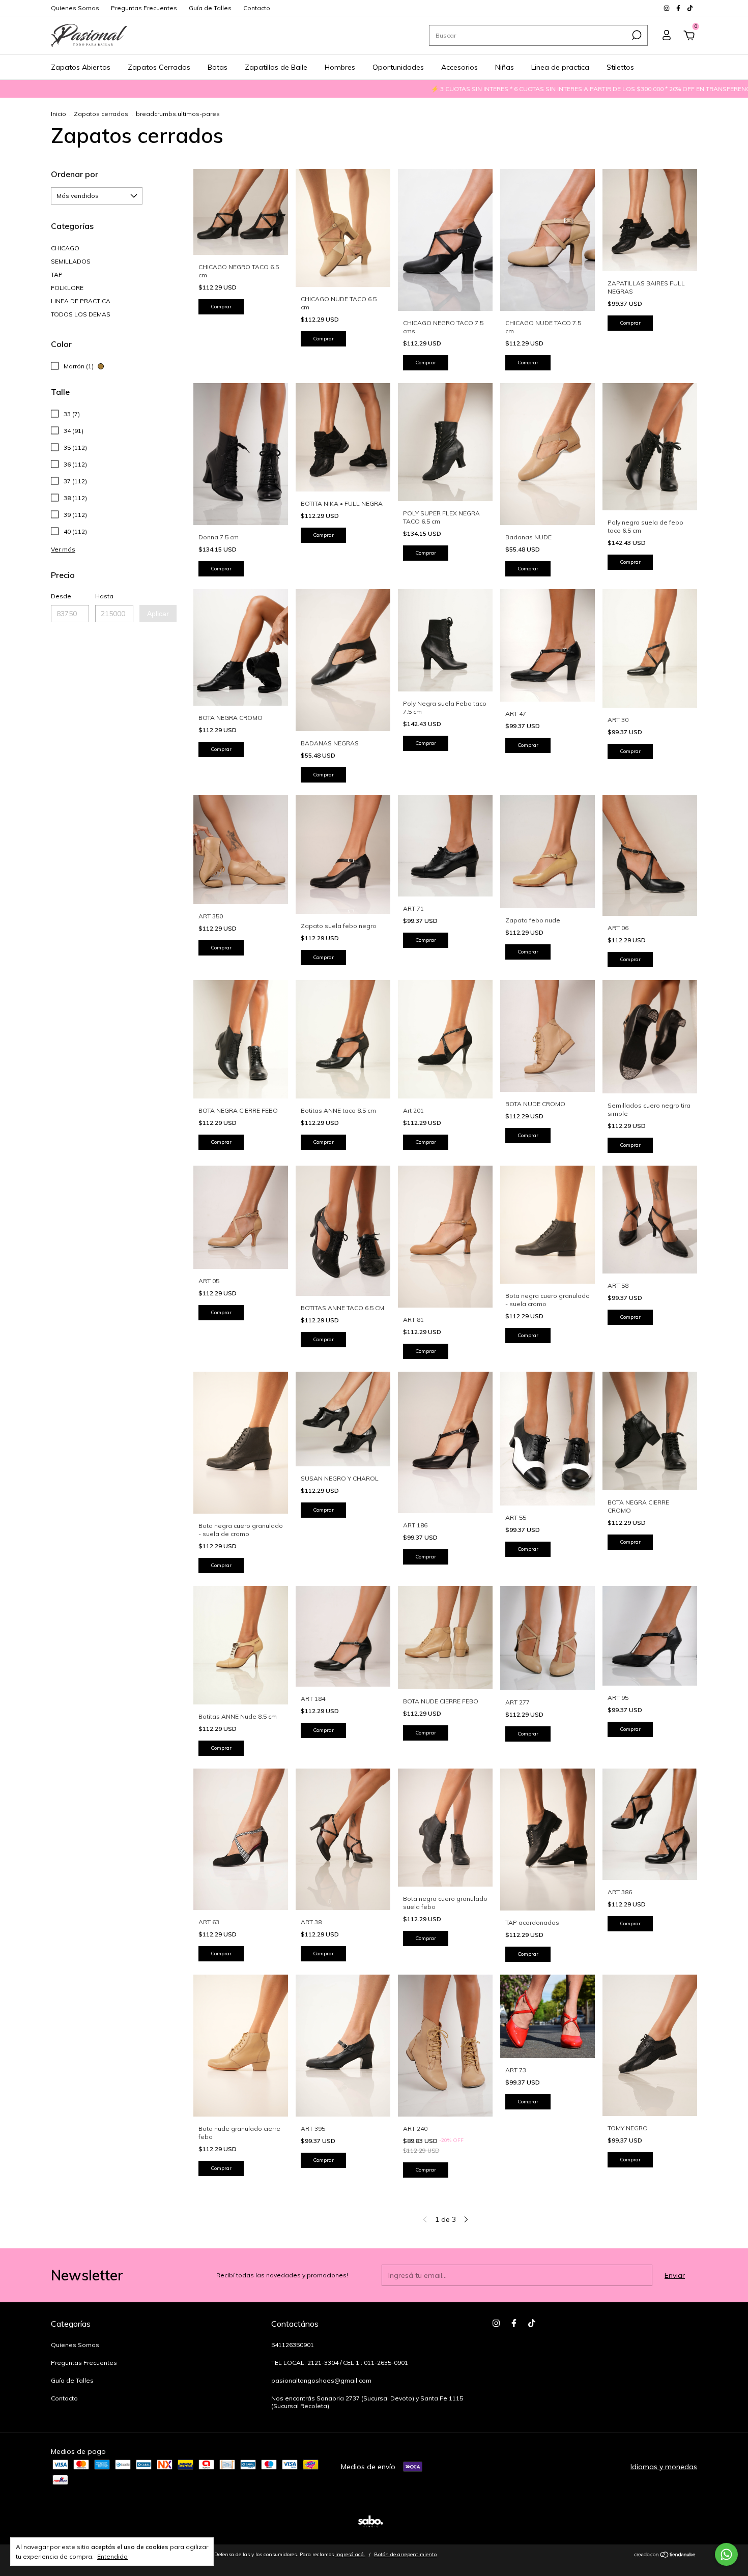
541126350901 (293, 2345)
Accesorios (459, 67)
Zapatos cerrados (101, 114)
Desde (61, 596)
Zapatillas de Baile (276, 67)
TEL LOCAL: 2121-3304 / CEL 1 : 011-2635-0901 (340, 2363)
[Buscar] (636, 35)
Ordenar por (75, 174)
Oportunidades (398, 67)
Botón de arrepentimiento (405, 2554)
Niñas (505, 67)
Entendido (112, 2556)
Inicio (59, 114)
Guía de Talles (210, 8)
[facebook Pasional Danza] (679, 8)
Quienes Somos (75, 8)
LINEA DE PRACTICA (81, 301)
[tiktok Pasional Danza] (690, 8)
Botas (218, 67)
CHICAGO (65, 248)
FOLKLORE (67, 288)
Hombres (340, 67)
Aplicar (158, 614)
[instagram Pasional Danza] (667, 8)
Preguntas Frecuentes (144, 8)
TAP (57, 274)
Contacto (257, 8)
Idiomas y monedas (664, 2467)
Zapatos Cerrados (159, 67)
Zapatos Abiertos (81, 67)
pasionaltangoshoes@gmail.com (321, 2380)
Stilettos (620, 67)
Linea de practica (560, 67)
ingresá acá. (350, 2554)
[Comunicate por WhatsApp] (726, 2554)
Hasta (104, 596)
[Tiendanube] (665, 2556)
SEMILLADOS (71, 261)
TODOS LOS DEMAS (81, 314)
